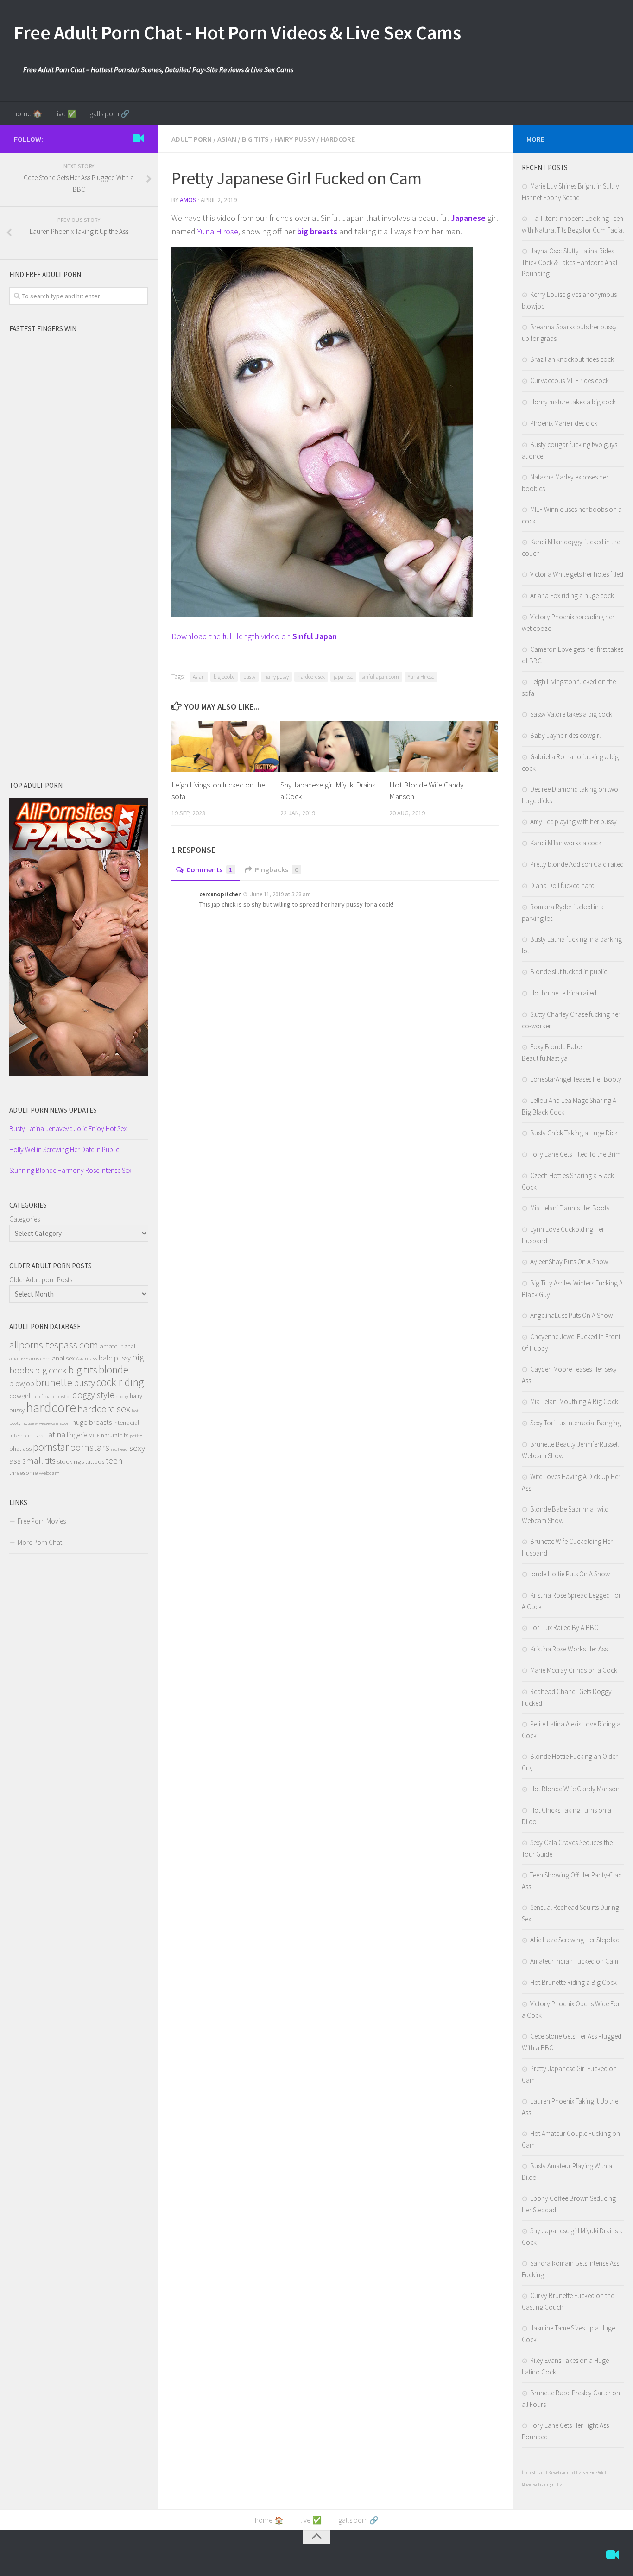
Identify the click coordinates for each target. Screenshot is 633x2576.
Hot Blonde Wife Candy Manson (575, 1789)
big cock (51, 1370)
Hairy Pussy (295, 139)
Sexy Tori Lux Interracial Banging (576, 1423)
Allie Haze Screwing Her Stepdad (575, 1940)
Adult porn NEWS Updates (53, 1110)
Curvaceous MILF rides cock (570, 381)
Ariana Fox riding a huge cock (572, 595)
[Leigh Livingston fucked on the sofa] (226, 746)
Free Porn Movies (42, 1521)
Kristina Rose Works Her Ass (569, 1649)
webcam (49, 1473)
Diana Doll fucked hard (562, 885)
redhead (119, 1449)
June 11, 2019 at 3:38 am (280, 894)
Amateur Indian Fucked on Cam (574, 1961)
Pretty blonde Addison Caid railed (577, 864)
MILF (94, 1435)
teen (114, 1461)
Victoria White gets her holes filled (577, 574)
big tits (83, 1370)
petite (136, 1436)
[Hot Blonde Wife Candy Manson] (443, 746)
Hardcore (338, 139)
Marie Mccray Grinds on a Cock (574, 1670)
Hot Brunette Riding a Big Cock (573, 1982)
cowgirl (20, 1396)
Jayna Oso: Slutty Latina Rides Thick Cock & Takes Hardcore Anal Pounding (570, 262)
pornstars (90, 1447)
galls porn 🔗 (110, 113)
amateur (111, 1346)
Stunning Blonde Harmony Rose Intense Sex (70, 1170)
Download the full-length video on (254, 636)
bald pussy (115, 1358)
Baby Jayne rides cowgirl (565, 735)
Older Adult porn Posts (41, 1280)
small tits (39, 1460)
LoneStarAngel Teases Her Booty (576, 1079)
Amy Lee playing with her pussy (573, 822)
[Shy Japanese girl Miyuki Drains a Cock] (335, 746)
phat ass (20, 1449)
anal (130, 1346)
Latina (55, 1434)
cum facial (42, 1396)
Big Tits (255, 139)
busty (249, 677)
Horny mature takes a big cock (573, 402)
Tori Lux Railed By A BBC (564, 1628)
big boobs (224, 677)
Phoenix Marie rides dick (564, 423)
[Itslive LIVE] (138, 139)
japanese (343, 677)
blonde (114, 1370)
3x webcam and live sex (569, 2472)
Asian (227, 139)
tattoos (95, 1461)
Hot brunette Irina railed (563, 993)
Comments (209, 869)
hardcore (51, 1408)
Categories (25, 1219)
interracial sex (26, 1435)
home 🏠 (28, 113)
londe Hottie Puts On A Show (570, 1574)
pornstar (51, 1447)
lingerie (77, 1435)
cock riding (120, 1382)
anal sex (63, 1358)
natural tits (115, 1435)
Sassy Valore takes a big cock (571, 714)
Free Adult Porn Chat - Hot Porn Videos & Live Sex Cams (237, 32)
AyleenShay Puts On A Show (569, 1262)
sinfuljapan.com (380, 677)
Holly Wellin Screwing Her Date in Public (64, 1149)
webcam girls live (548, 2485)
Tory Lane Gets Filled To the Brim (575, 1154)
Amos (188, 200)
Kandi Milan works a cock (566, 843)
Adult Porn (192, 139)
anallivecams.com (30, 1358)
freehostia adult (535, 2472)
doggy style (93, 1395)
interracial (126, 1423)
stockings (70, 1461)
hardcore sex (311, 677)
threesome (23, 1473)
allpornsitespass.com (54, 1345)
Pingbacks (277, 869)
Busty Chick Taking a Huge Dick (574, 1133)
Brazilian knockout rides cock (572, 359)
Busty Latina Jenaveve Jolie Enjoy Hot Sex (68, 1129)
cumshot (62, 1396)
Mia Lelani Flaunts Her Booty (570, 1208)
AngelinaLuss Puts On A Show (571, 1315)
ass (93, 1358)
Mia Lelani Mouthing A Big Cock (574, 1401)
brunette (54, 1382)
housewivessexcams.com (47, 1423)
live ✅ (66, 113)
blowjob (22, 1383)
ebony (122, 1396)
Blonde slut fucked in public (569, 972)
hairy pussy (276, 677)
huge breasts (92, 1422)
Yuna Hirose (218, 231)
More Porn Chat (40, 1542)
